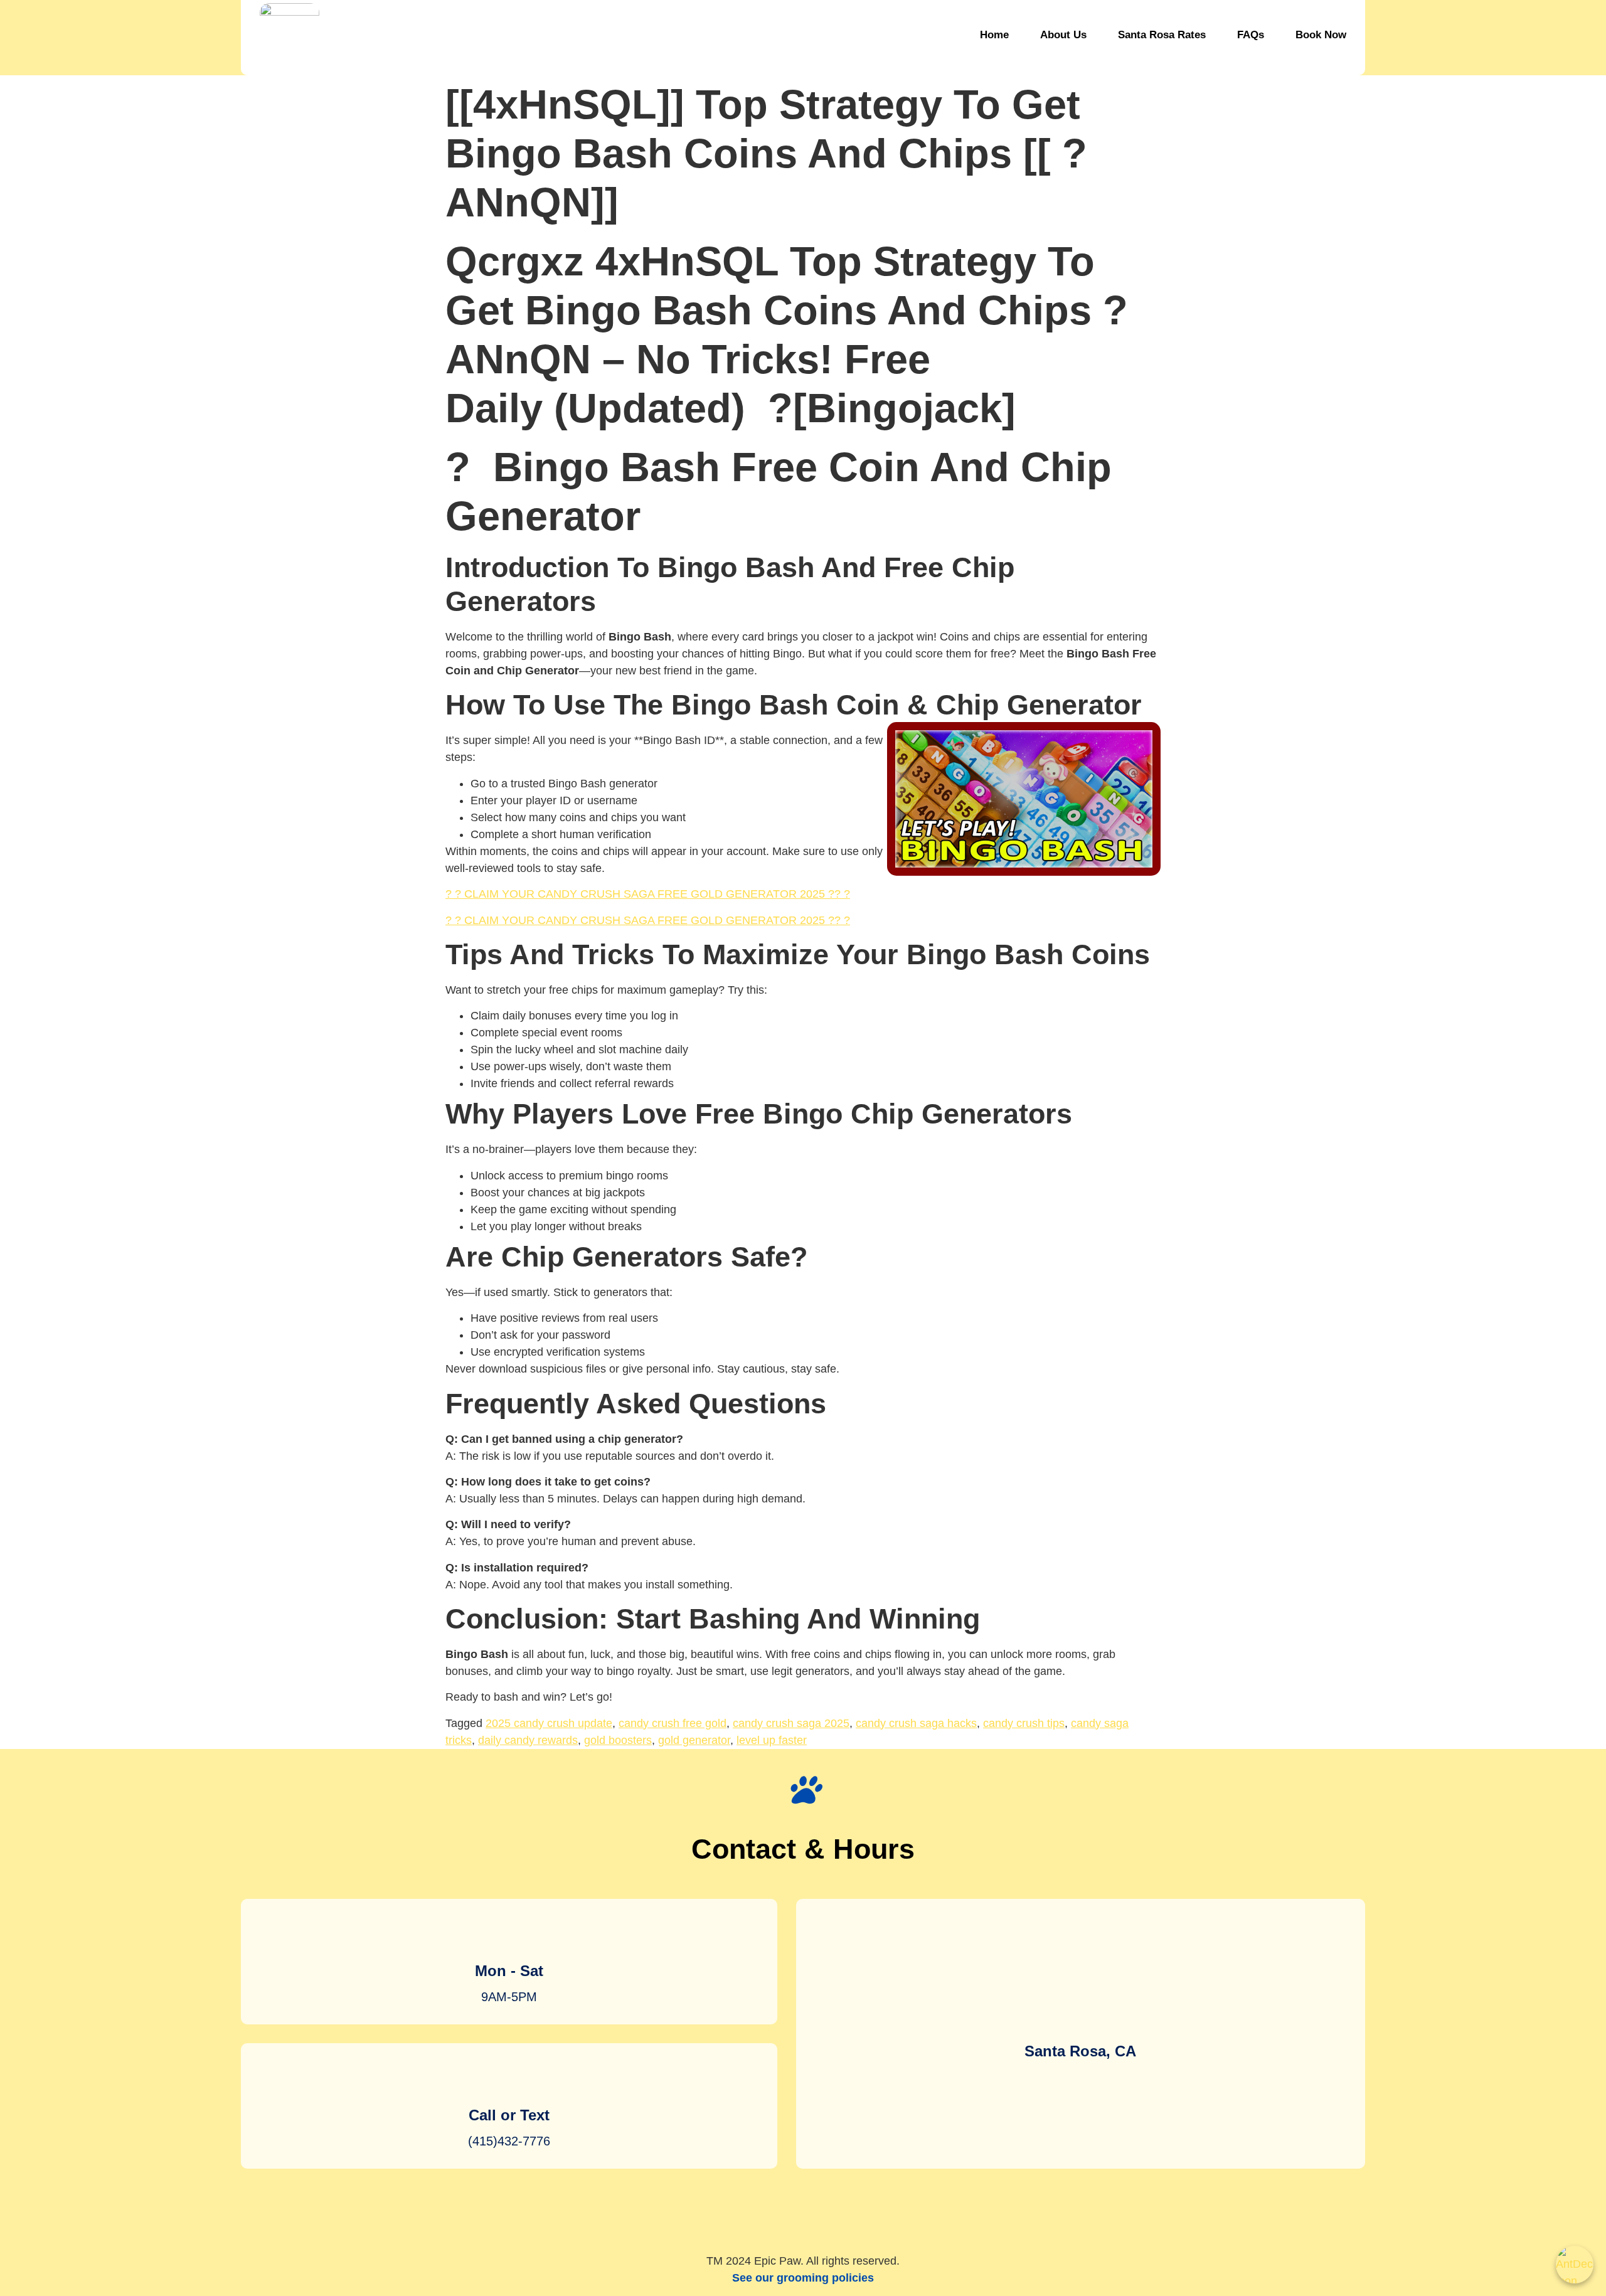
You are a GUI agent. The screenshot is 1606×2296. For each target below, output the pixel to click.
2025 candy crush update (549, 1723)
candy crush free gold (673, 1723)
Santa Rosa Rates (1162, 35)
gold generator (694, 1740)
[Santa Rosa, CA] (1080, 2014)
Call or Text (509, 2115)
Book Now (1321, 35)
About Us (1063, 35)
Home (994, 35)
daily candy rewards (528, 1740)
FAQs (1251, 35)
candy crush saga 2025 (791, 1723)
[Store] (841, 2216)
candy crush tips (1024, 1723)
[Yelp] (803, 2216)
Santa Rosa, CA (1080, 2051)
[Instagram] (765, 2216)
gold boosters (618, 1740)
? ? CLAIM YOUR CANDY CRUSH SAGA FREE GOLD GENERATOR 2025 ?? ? (648, 894)
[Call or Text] (509, 2078)
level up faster (772, 1740)
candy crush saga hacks (916, 1723)
